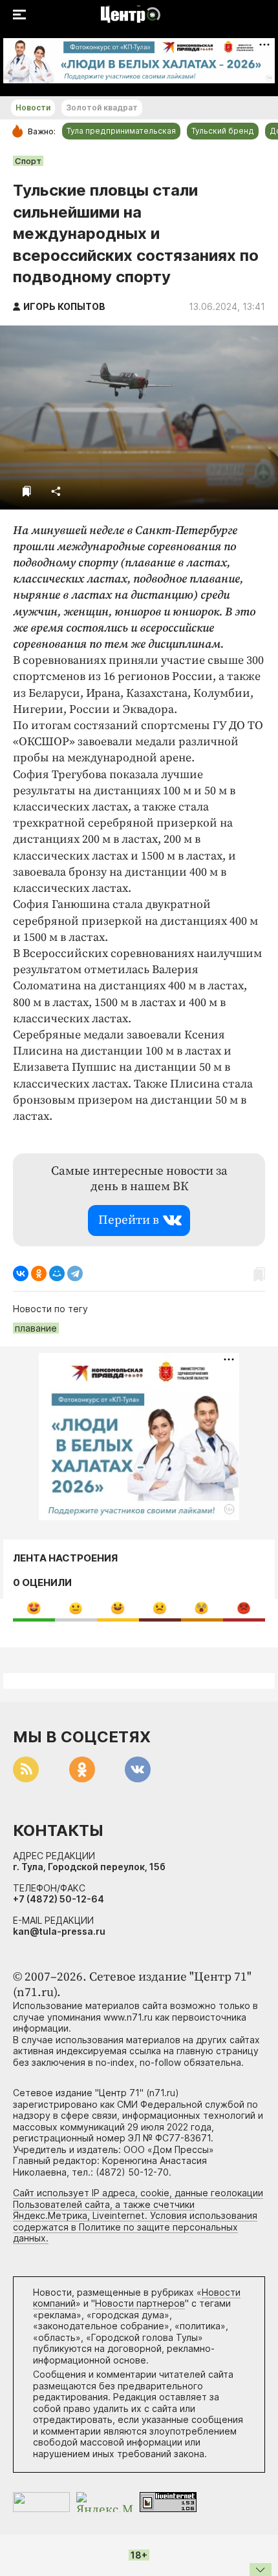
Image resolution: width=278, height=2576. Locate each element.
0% (34, 1608)
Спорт (28, 161)
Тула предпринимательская (121, 131)
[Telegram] (75, 1273)
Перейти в (129, 1220)
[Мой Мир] (57, 1273)
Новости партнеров (140, 2303)
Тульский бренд (223, 131)
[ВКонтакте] (21, 1273)
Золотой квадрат (102, 108)
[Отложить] (27, 491)
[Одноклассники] (39, 1273)
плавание (36, 1328)
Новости (33, 108)
